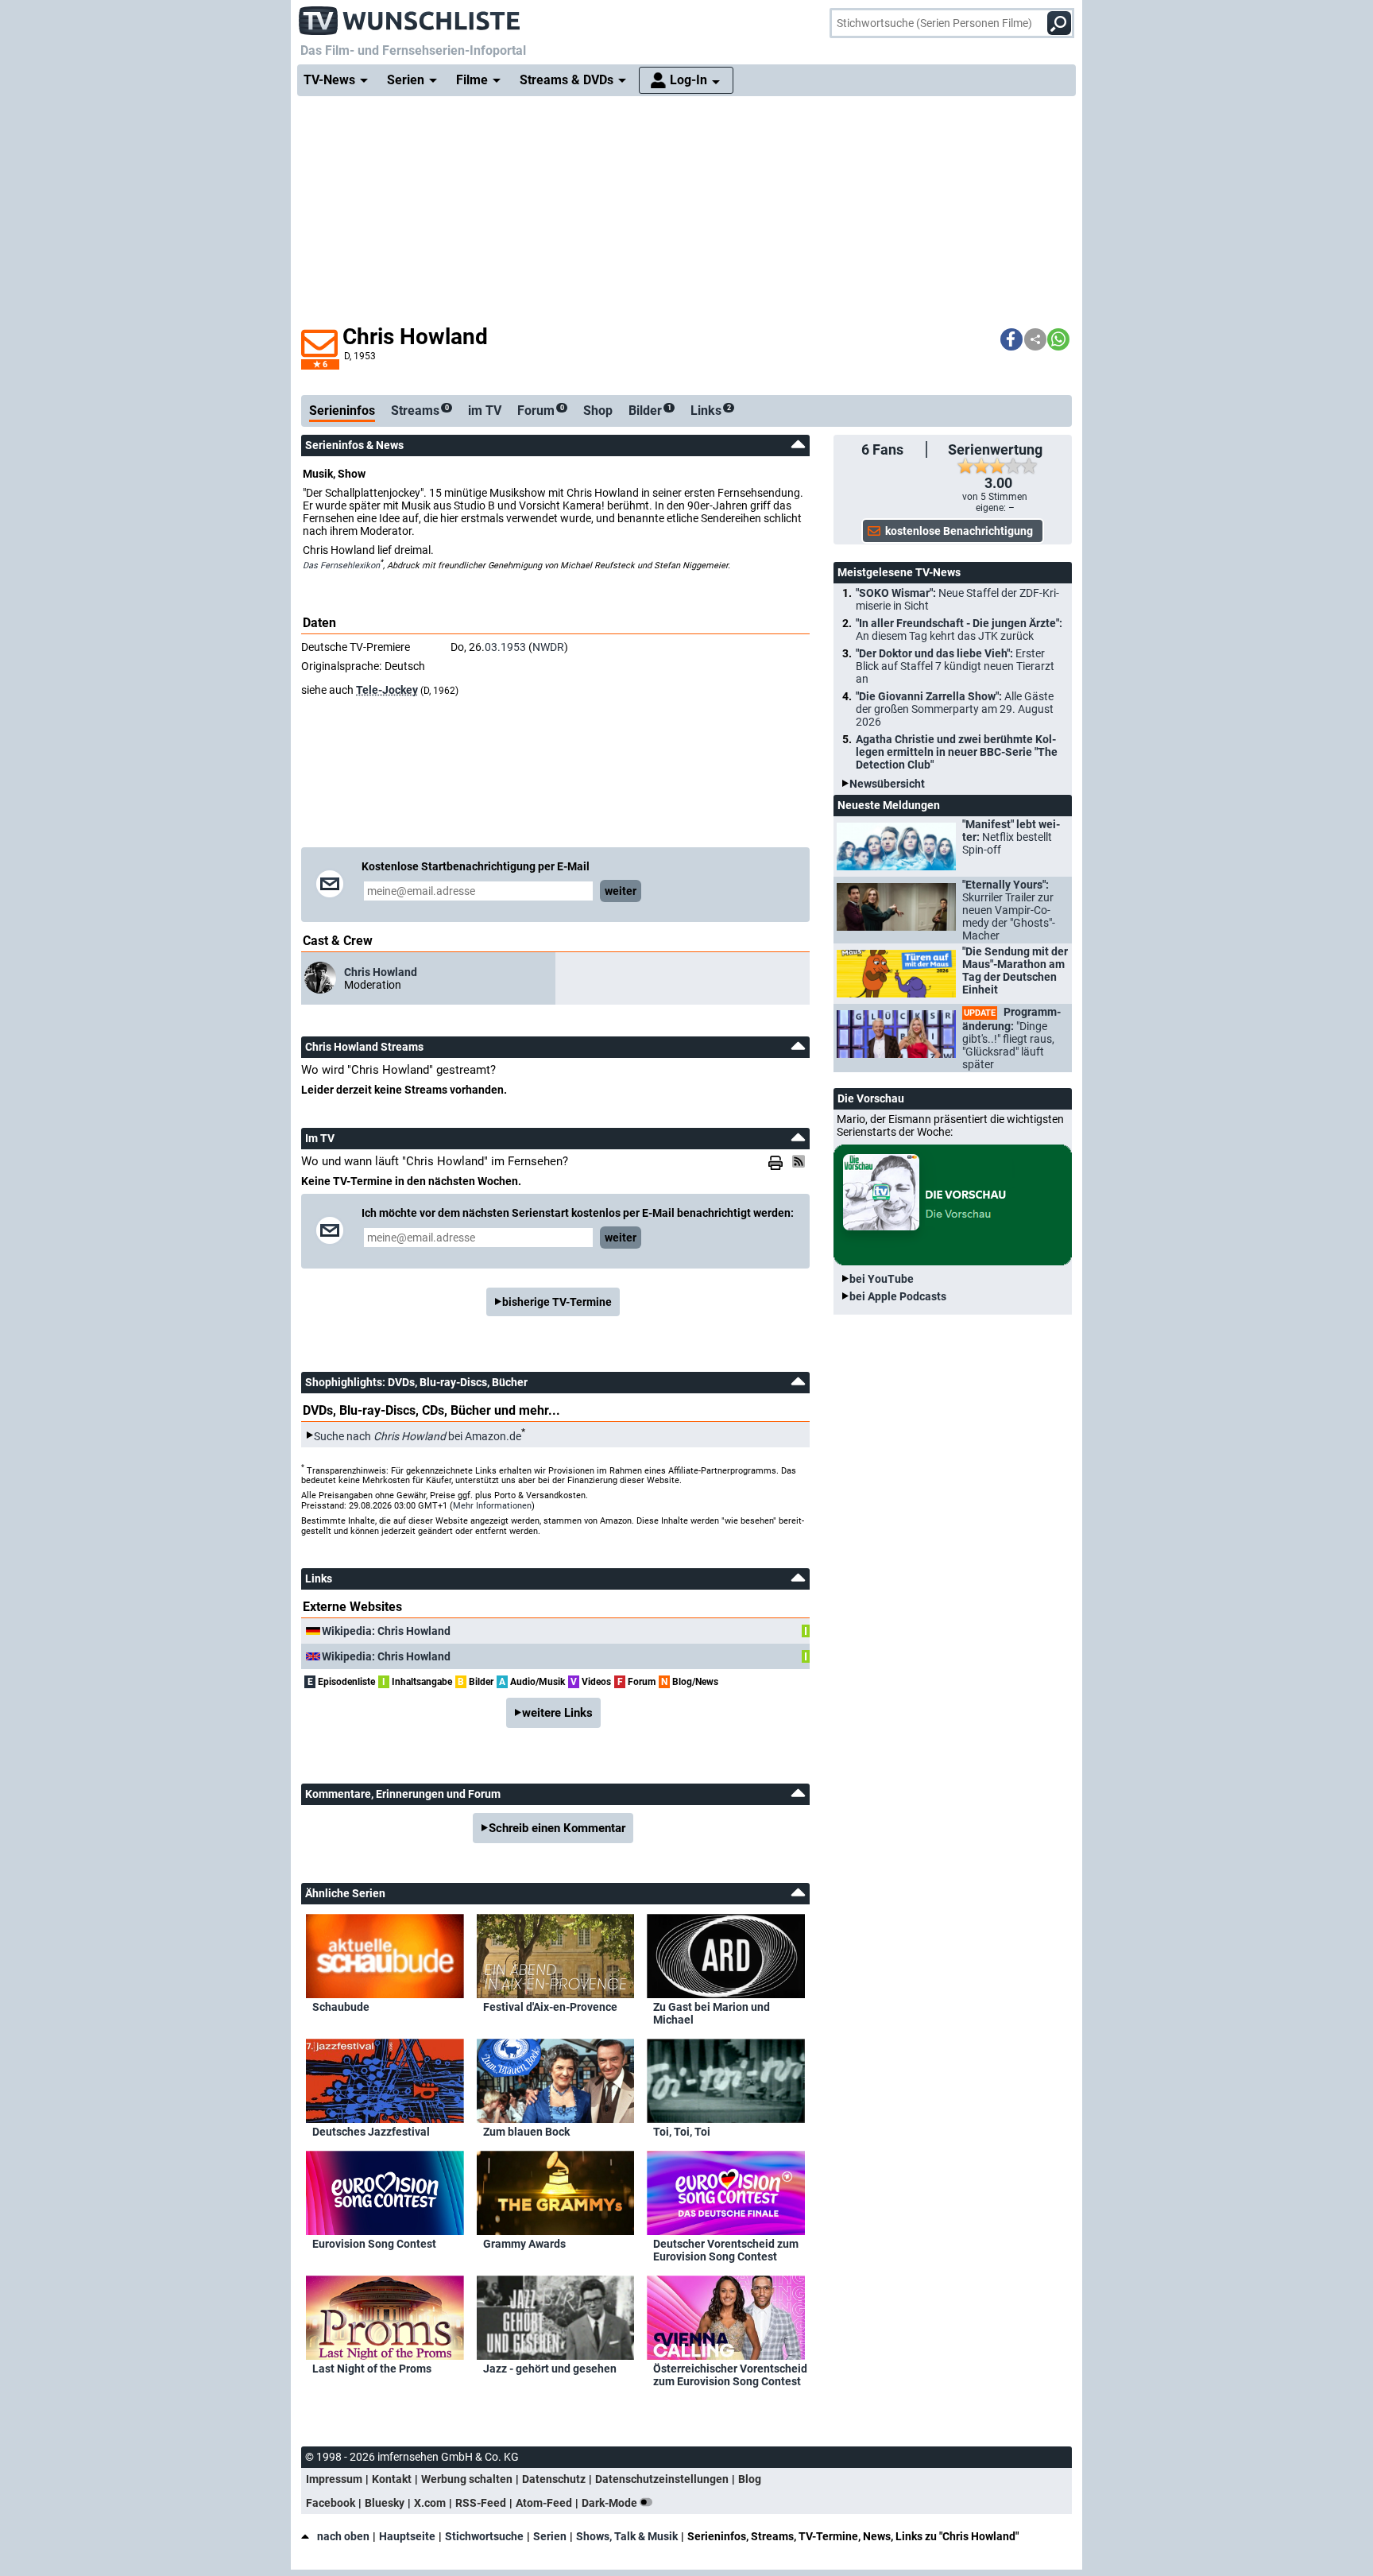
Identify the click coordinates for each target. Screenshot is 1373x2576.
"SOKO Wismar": (957, 599)
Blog (750, 2479)
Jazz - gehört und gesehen (550, 2369)
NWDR (548, 647)
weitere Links (557, 1713)
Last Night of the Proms (372, 2369)
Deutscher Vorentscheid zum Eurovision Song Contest (726, 2250)
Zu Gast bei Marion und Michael (712, 2013)
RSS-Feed (481, 2503)
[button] (1011, 339)
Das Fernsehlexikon (341, 566)
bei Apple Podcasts (898, 1296)
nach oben (343, 2536)
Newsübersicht (887, 784)
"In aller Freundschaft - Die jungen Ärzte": (959, 629)
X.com (430, 2503)
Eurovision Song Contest (374, 2244)
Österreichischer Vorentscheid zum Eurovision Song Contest (730, 2375)
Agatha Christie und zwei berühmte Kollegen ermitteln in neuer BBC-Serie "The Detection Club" (957, 752)
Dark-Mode (611, 2503)
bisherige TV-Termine (557, 1302)
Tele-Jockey (387, 690)
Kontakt (392, 2479)
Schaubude (341, 2007)
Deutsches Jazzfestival (371, 2132)
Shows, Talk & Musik (627, 2536)
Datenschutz (554, 2479)
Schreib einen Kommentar (557, 1828)
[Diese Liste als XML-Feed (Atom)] (801, 1161)
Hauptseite (407, 2536)
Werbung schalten (467, 2479)
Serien (550, 2536)
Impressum (334, 2479)
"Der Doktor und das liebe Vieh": (955, 666)
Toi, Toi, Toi (682, 2132)
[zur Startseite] (410, 16)
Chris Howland (381, 972)
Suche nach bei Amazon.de (418, 1435)
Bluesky (385, 2503)
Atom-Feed (544, 2503)
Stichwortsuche (484, 2536)
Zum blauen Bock (526, 2132)
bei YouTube (882, 1279)
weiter (621, 891)
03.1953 (505, 647)
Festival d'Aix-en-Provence (550, 2007)
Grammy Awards (524, 2244)
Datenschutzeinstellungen (662, 2479)
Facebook (331, 2503)
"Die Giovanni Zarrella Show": (955, 709)
